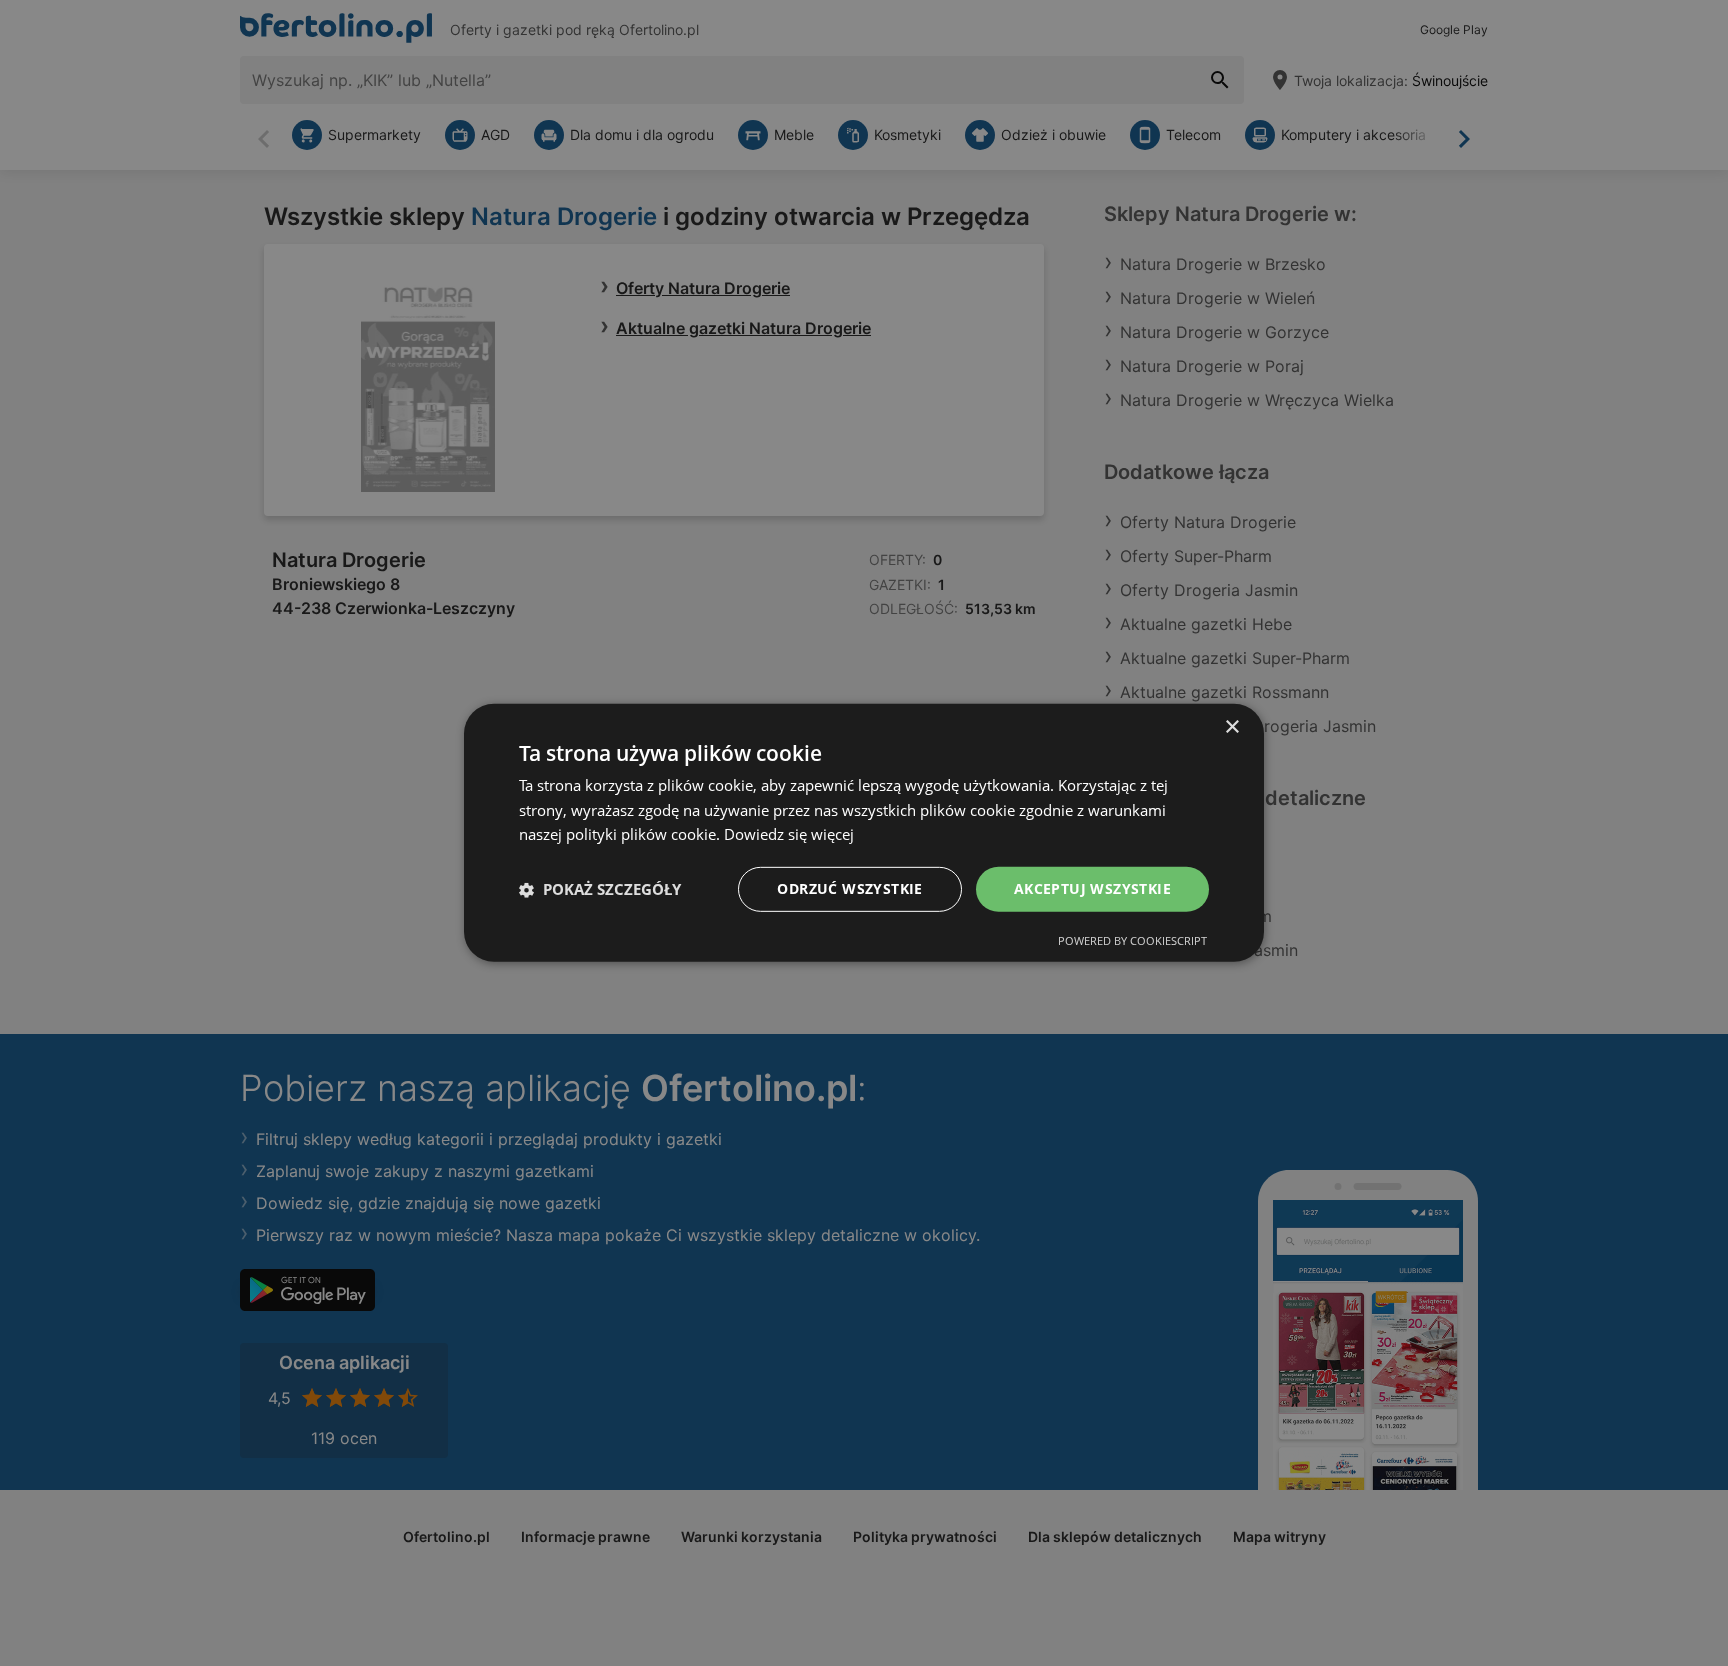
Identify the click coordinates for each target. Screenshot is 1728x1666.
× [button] (1231, 727)
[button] (600, 890)
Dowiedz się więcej (789, 835)
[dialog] (864, 833)
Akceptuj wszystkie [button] (1092, 888)
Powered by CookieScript (1132, 940)
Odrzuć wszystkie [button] (849, 888)
